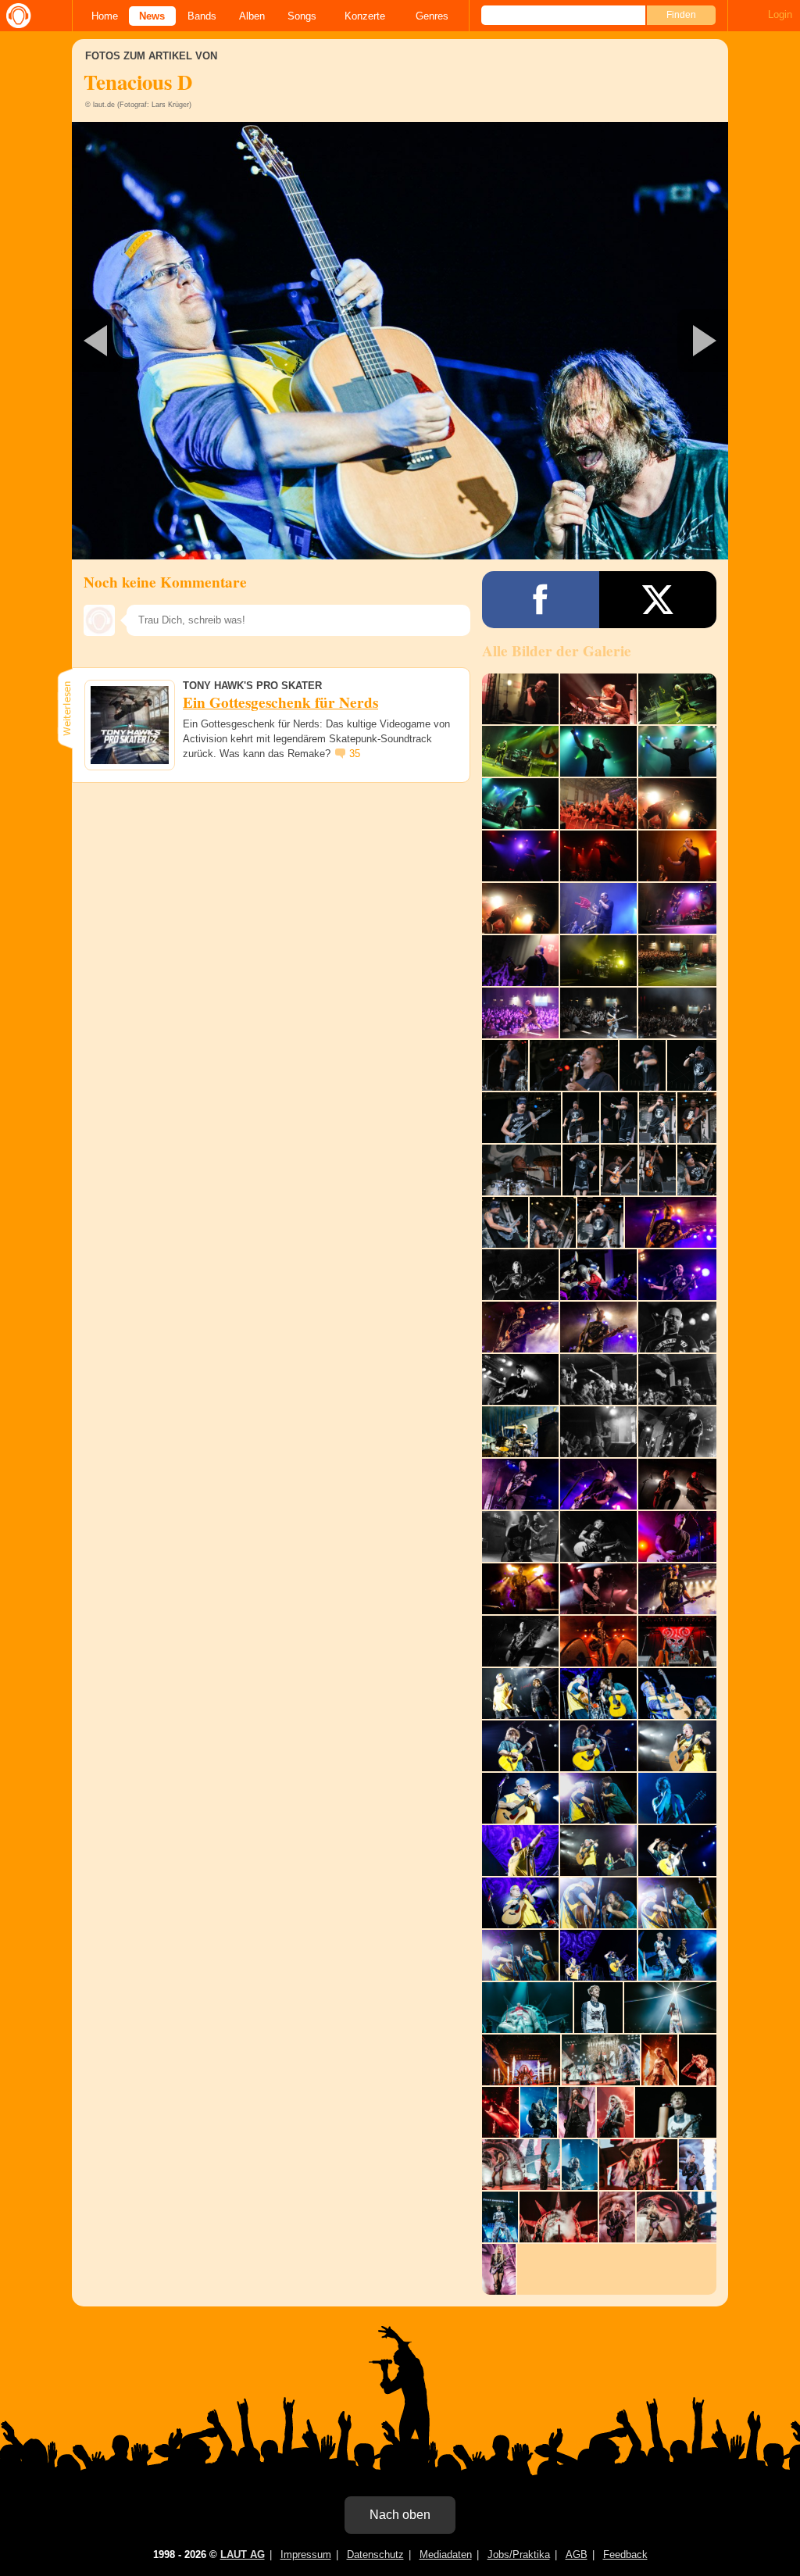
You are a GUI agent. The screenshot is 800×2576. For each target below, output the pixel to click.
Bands (202, 16)
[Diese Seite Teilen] (541, 600)
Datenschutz (375, 2555)
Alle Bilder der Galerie (557, 651)
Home (105, 16)
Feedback (625, 2555)
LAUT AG (243, 2555)
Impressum (306, 2555)
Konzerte (365, 16)
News (152, 16)
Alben (252, 16)
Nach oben (400, 2515)
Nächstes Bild (400, 341)
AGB (577, 2555)
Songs (302, 16)
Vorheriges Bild (180, 341)
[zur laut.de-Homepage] (16, 16)
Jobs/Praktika (519, 2555)
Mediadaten (446, 2555)
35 (355, 754)
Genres (432, 16)
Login (780, 14)
